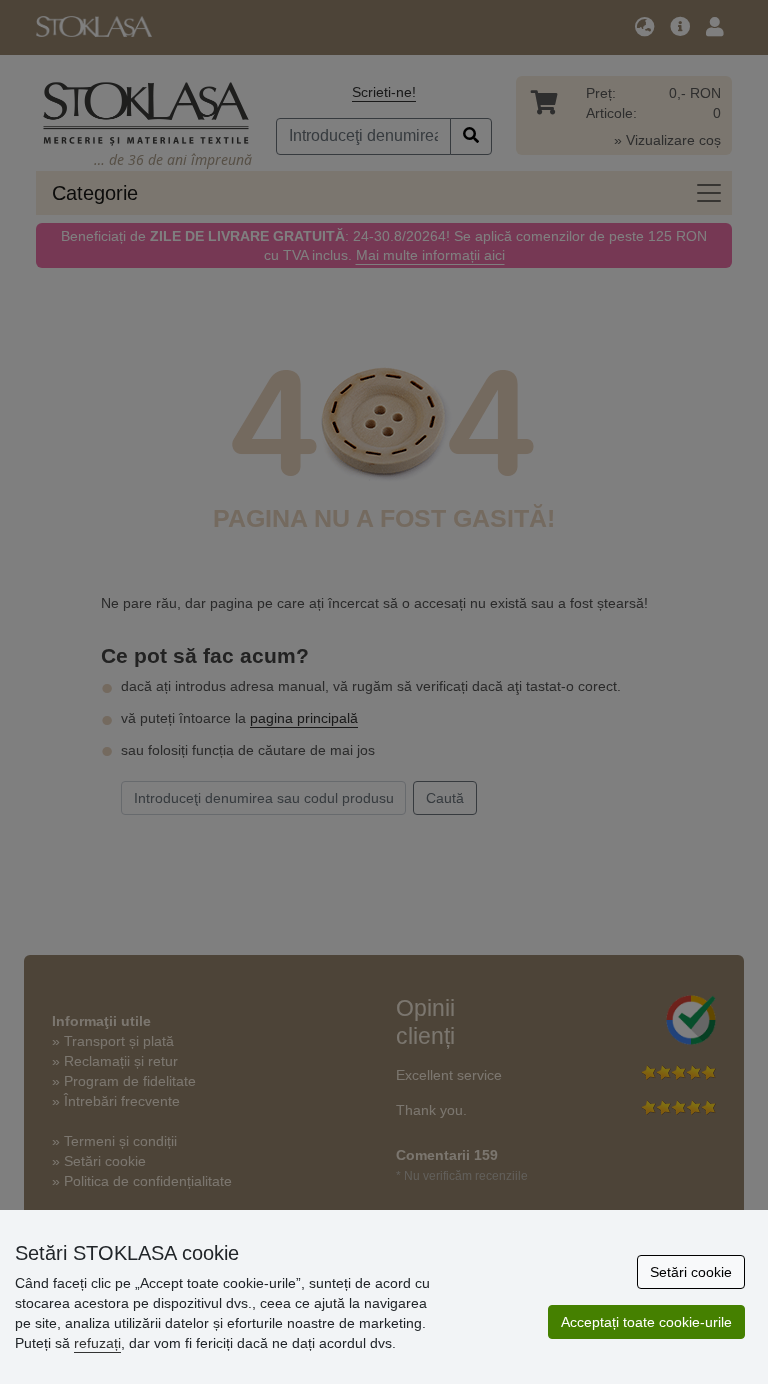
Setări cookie (691, 1272)
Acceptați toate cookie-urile (646, 1322)
